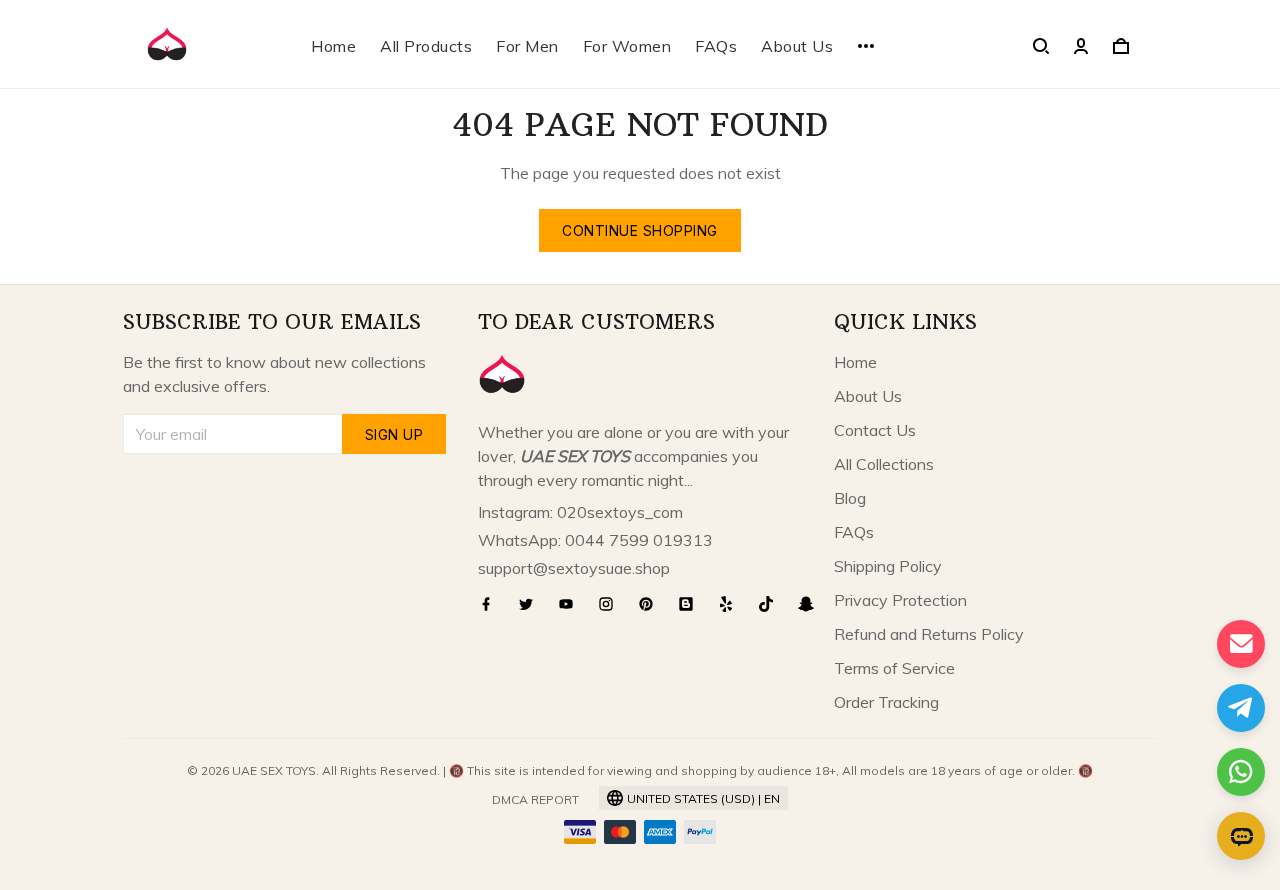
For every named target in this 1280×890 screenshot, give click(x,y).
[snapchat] (812, 604)
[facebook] (492, 604)
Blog (850, 498)
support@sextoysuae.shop (574, 568)
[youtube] (572, 604)
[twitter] (532, 604)
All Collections (884, 464)
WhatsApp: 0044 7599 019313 (595, 540)
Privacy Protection (900, 600)
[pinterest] (652, 604)
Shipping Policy (888, 566)
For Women (627, 46)
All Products (426, 46)
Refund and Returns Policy (929, 634)
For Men (527, 46)
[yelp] (732, 604)
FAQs (716, 46)
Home (333, 46)
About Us (797, 46)
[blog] (692, 604)
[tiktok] (772, 604)
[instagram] (612, 604)
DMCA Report (535, 799)
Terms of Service (894, 668)
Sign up (394, 434)
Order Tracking (886, 702)
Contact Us (875, 430)
